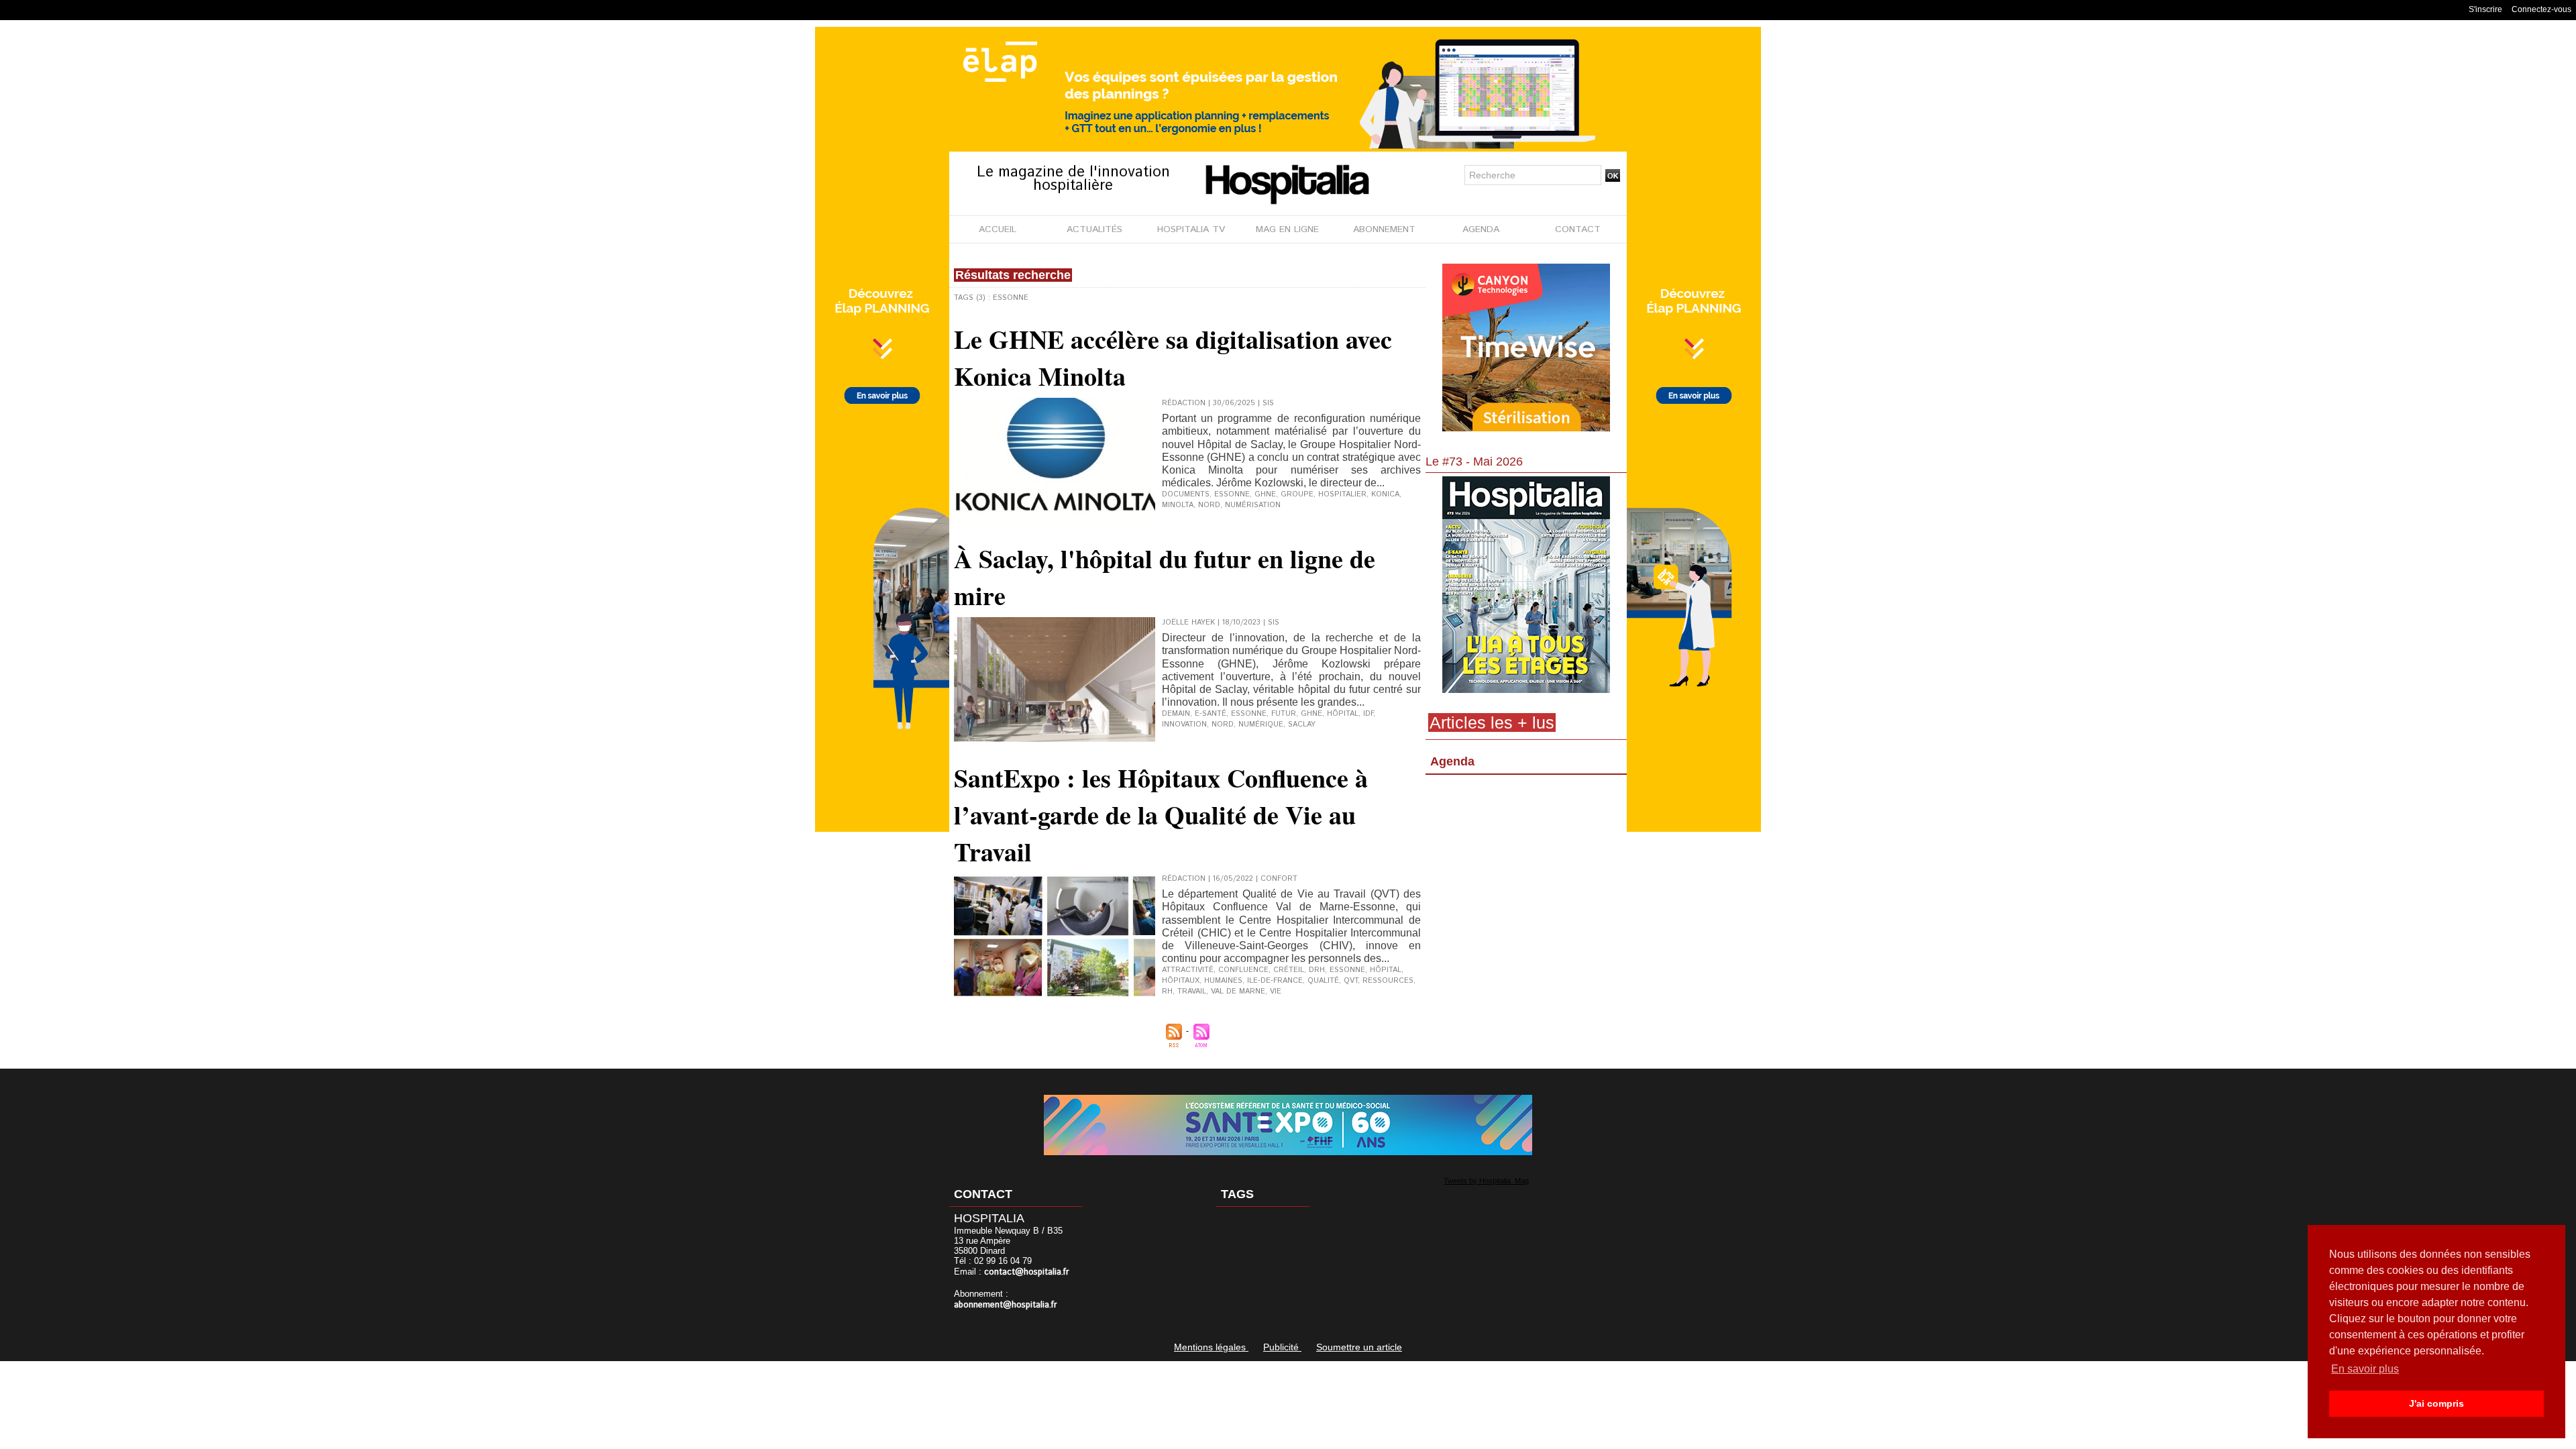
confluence (1243, 970)
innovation (1184, 724)
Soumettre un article (1359, 1347)
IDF (1368, 714)
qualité (1323, 981)
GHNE (1265, 494)
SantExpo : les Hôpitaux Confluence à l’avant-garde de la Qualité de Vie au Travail (1161, 815)
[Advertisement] (1526, 889)
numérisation (1253, 505)
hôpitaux (1181, 981)
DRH (1317, 970)
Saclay (1302, 724)
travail (1192, 991)
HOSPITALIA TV (1191, 229)
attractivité (1188, 970)
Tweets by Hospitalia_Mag (1486, 1181)
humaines (1223, 981)
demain (1176, 714)
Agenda (1452, 761)
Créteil (1289, 970)
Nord (1223, 724)
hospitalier (1342, 494)
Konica (1385, 494)
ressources (1388, 981)
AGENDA (1481, 229)
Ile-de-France (1275, 981)
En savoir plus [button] (2365, 1369)
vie (1276, 991)
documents (1186, 494)
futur (1284, 714)
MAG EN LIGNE (1287, 229)
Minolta (1178, 505)
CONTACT (1578, 229)
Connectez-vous (2541, 9)
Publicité (1282, 1347)
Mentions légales (1211, 1347)
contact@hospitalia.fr (1027, 1272)
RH (1167, 991)
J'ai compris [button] (2436, 1403)
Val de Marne (1238, 991)
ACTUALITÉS (1094, 229)
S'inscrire (2485, 9)
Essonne (1232, 494)
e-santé (1211, 714)
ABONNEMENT (1384, 229)
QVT (1351, 981)
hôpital (1343, 714)
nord (1209, 505)
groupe (1297, 494)
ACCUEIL (998, 229)
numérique (1261, 724)
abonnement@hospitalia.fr (1006, 1305)
